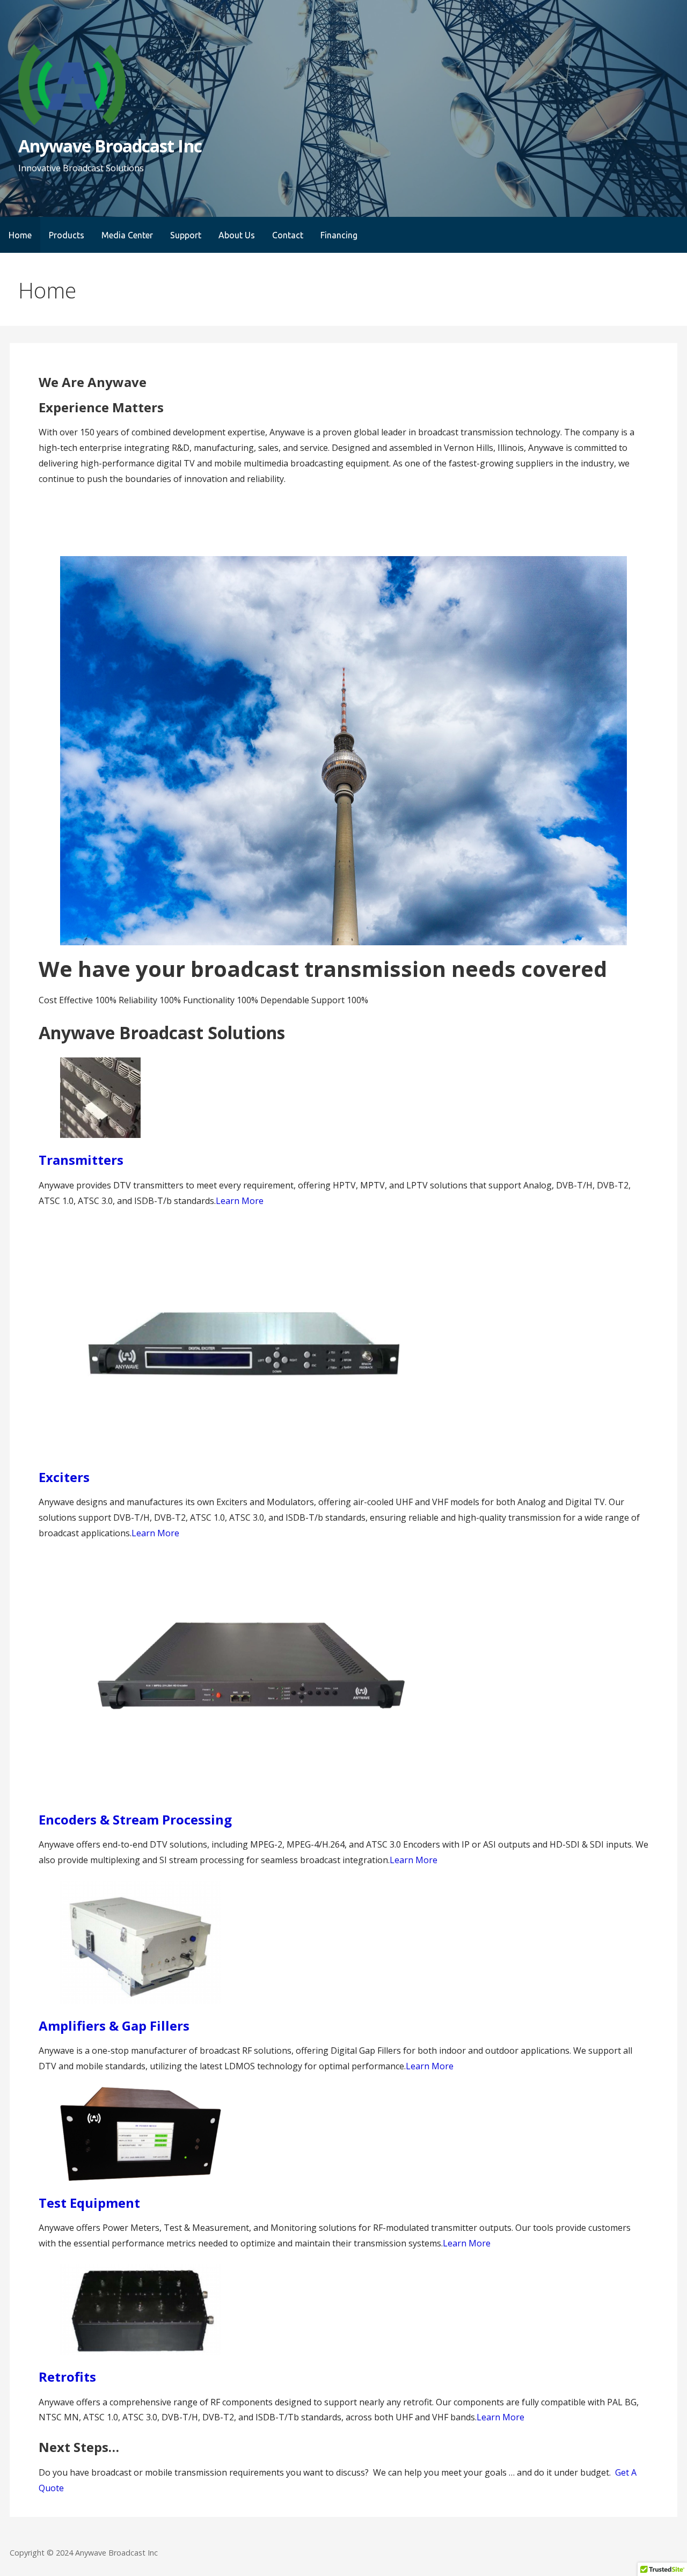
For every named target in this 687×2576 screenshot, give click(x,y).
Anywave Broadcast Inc (110, 146)
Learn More (240, 1201)
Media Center (127, 235)
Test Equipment (89, 2203)
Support (186, 235)
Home (20, 235)
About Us (237, 235)
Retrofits (67, 2377)
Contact (288, 235)
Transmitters (81, 1160)
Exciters (64, 1477)
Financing (339, 235)
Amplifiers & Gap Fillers (114, 2026)
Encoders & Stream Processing (135, 1819)
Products (67, 235)
